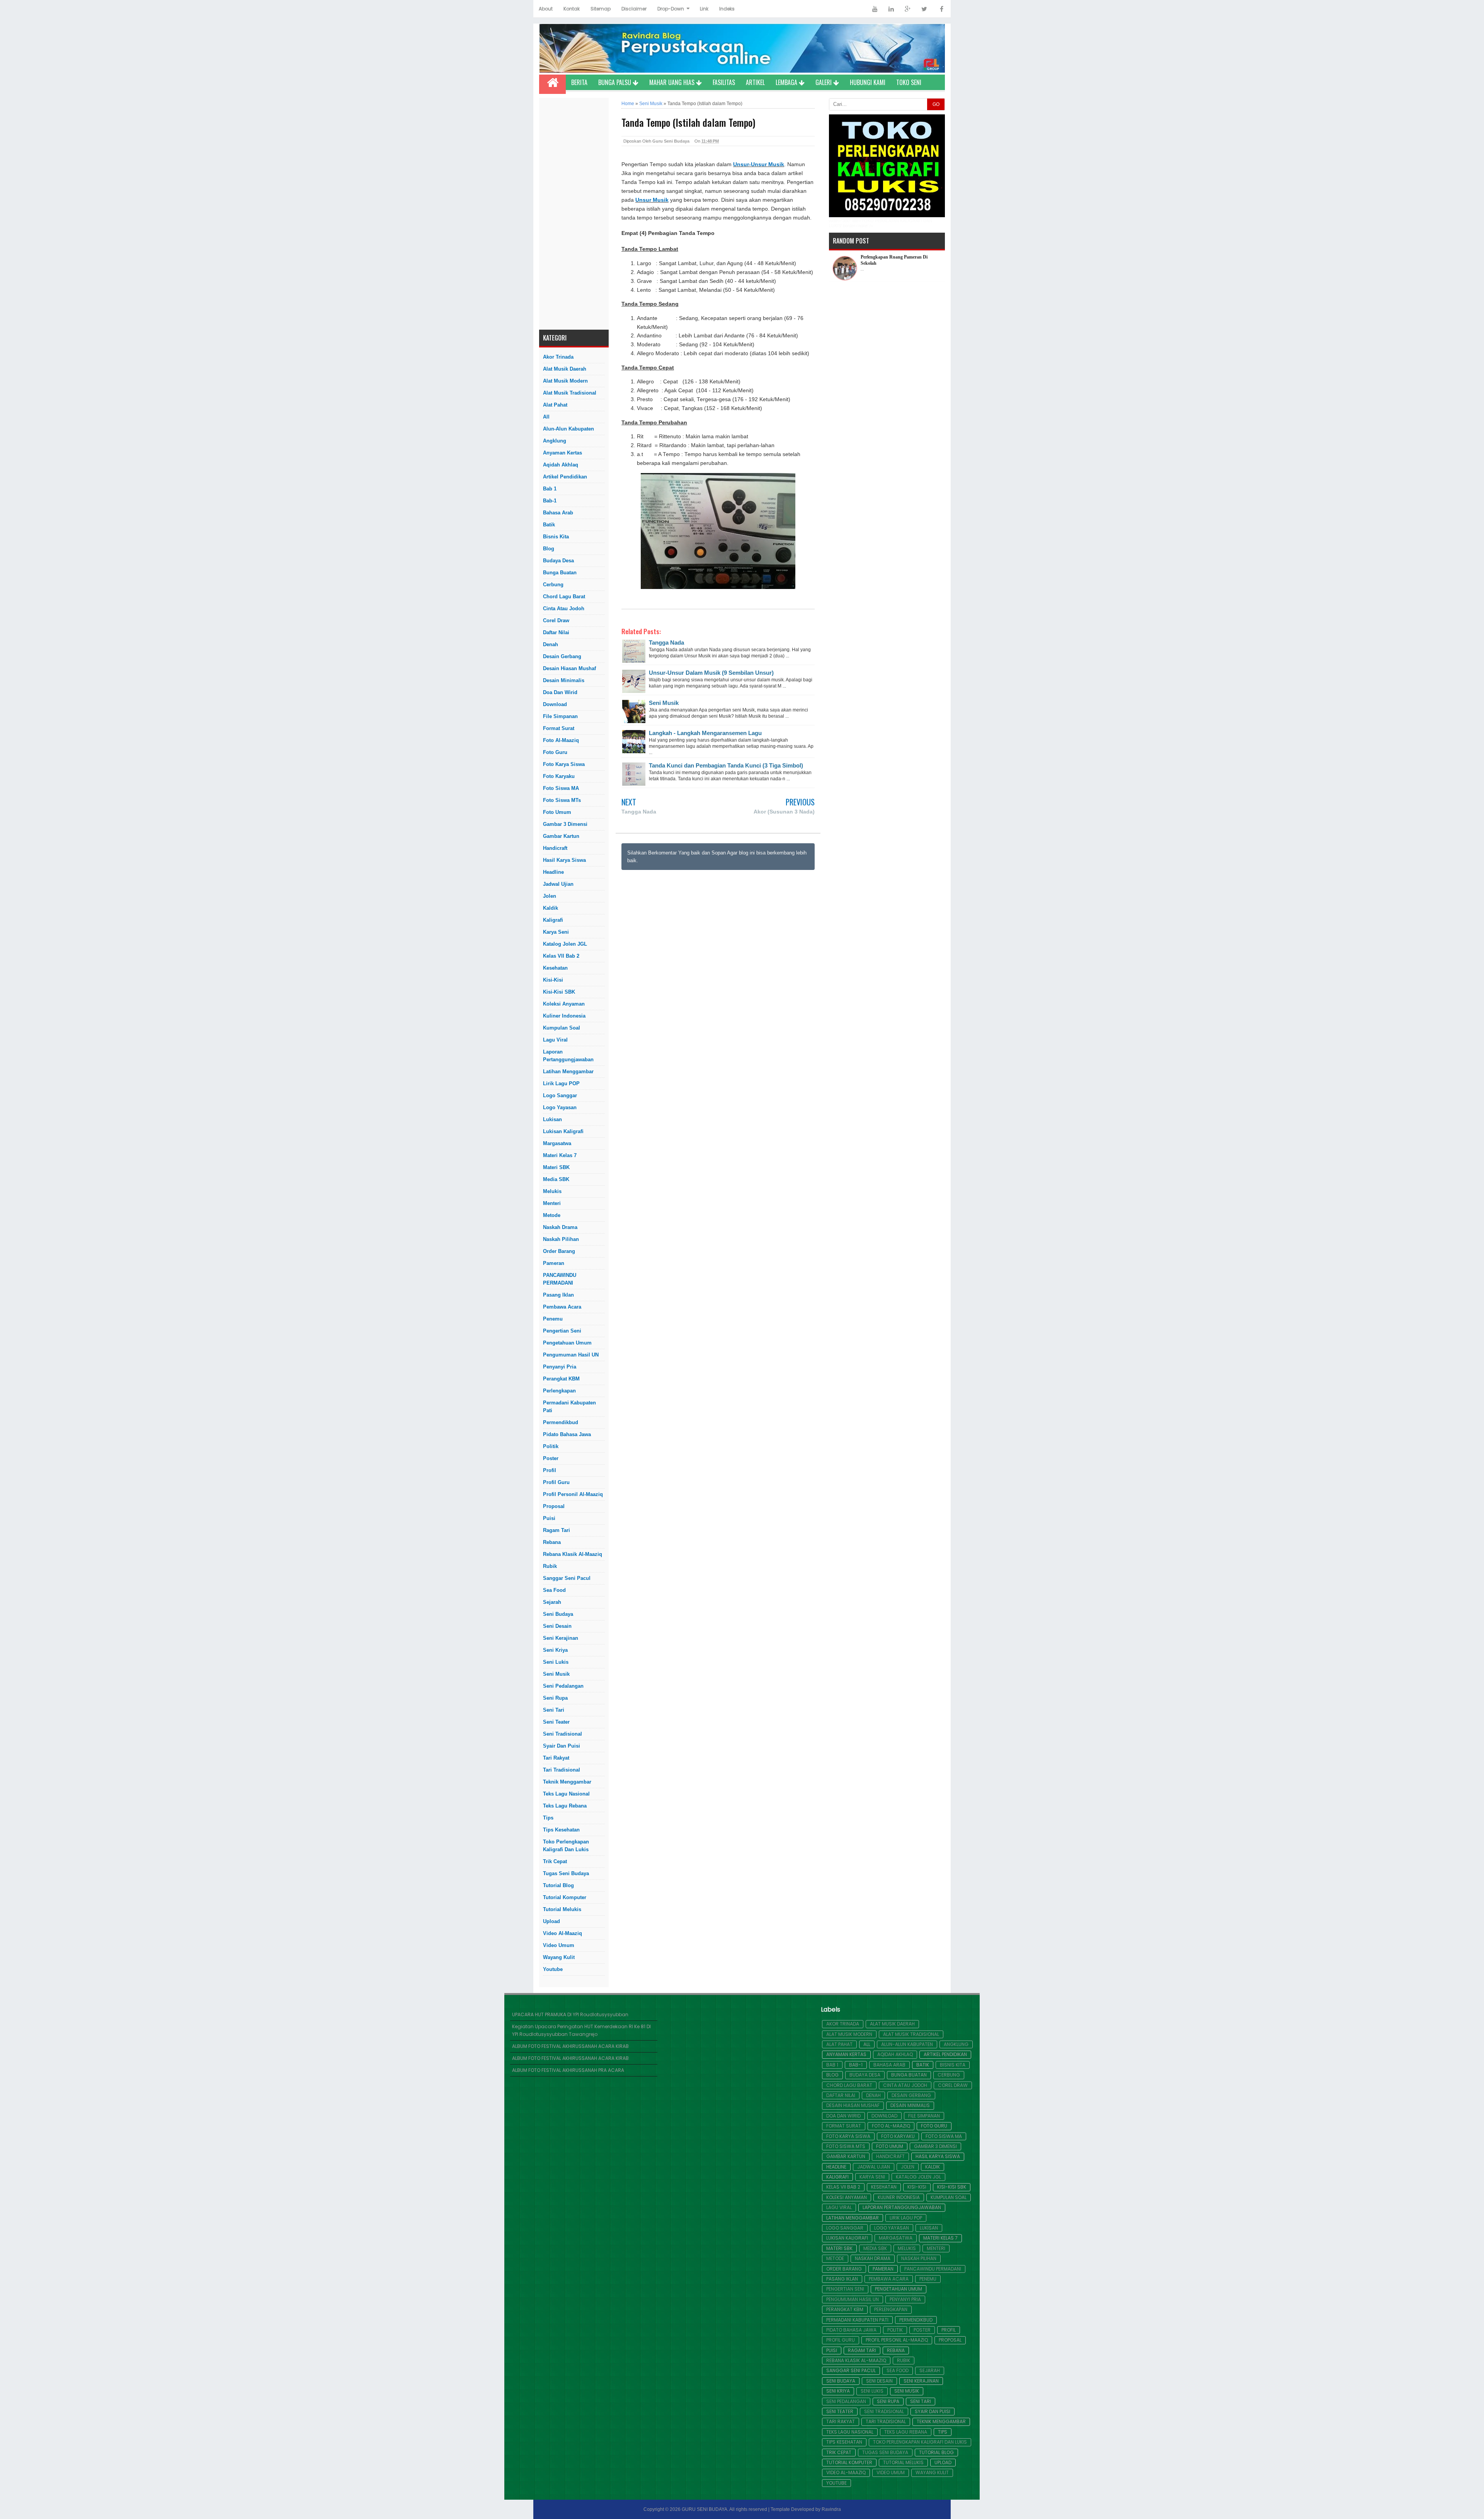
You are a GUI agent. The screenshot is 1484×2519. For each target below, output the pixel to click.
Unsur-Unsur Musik (759, 164)
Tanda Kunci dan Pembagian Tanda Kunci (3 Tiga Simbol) (726, 765)
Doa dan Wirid (560, 692)
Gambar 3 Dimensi (565, 824)
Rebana (552, 1542)
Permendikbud (561, 1422)
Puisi (549, 1518)
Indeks (727, 9)
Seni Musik (556, 1674)
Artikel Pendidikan (565, 477)
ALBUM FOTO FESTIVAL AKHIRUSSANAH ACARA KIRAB (570, 2046)
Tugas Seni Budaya (566, 1873)
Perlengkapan (559, 1391)
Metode (552, 1215)
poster (551, 1458)
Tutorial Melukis (562, 1909)
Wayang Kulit (559, 1957)
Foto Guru (555, 752)
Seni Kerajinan (561, 1638)
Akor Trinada (558, 357)
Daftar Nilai (556, 632)
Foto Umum (557, 812)
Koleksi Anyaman (564, 1004)
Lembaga (787, 82)
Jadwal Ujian (558, 884)
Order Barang (559, 1251)
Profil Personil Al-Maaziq (573, 1494)
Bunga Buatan (560, 573)
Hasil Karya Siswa (564, 860)
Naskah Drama (560, 1227)
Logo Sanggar (560, 1095)
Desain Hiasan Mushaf (569, 668)
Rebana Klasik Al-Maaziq (573, 1554)
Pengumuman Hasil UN (571, 1355)
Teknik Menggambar (567, 1782)
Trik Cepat (555, 1861)
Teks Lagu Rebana (565, 1806)
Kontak (572, 9)
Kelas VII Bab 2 (561, 956)
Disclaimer (634, 9)
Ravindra (831, 2509)
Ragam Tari (556, 1530)
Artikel (755, 82)
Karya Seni (556, 932)
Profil (550, 1470)
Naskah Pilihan (561, 1239)
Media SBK (556, 1179)
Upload (551, 1921)
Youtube (553, 1969)
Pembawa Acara (562, 1307)
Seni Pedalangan (563, 1686)
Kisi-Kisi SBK (559, 992)
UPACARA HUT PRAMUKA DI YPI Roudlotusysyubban (570, 2014)
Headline (553, 872)
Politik (551, 1446)
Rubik (550, 1566)
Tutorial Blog (558, 1885)
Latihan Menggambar (568, 1071)
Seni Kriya (555, 1650)
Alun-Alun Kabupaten (568, 429)
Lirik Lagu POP (561, 1083)
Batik (549, 525)
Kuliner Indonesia (564, 1016)
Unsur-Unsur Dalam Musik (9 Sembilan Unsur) (711, 673)
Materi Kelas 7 (560, 1155)
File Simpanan (560, 716)
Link (704, 9)
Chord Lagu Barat (564, 597)
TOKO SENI (909, 82)
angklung (555, 441)
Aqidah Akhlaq (561, 465)
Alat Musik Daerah (565, 369)
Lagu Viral (555, 1040)
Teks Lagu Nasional (566, 1794)
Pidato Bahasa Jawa (567, 1434)
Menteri (552, 1203)
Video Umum (559, 1945)
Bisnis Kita (556, 537)
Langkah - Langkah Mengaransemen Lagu (705, 733)
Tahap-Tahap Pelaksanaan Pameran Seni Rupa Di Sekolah (897, 262)
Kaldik (551, 908)
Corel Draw (556, 620)
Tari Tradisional (562, 1770)
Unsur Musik (652, 200)
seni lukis (556, 1662)
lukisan (552, 1119)
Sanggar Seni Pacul (567, 1578)
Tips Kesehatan (561, 1830)
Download (555, 704)
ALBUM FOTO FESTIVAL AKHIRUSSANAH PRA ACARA (568, 2070)
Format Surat (559, 728)
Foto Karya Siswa (564, 764)
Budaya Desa (558, 561)
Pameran (554, 1263)
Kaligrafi (553, 920)
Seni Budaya (558, 1614)
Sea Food (554, 1590)
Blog (549, 549)
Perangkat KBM (561, 1379)
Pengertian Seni (562, 1331)
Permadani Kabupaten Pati (569, 1407)
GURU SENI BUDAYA (705, 2509)
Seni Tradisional (562, 1734)
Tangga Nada (666, 643)
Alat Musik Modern (565, 381)
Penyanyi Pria (560, 1367)
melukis (552, 1191)
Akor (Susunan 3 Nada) (784, 812)
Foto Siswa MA (561, 788)
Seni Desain (557, 1626)
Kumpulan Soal (562, 1028)
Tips (548, 1818)
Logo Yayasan (560, 1107)
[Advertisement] (574, 214)
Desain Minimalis (564, 680)
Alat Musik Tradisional (570, 393)
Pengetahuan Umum (567, 1343)
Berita (579, 82)
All (546, 417)
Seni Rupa (555, 1698)
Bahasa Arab (558, 513)
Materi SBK (556, 1167)
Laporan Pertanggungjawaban (568, 1056)
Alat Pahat (555, 405)
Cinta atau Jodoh (564, 608)
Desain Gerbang (562, 656)
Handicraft (555, 848)
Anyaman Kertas (562, 453)
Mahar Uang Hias (673, 82)
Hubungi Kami (868, 82)
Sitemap (601, 9)
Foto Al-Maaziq (561, 740)
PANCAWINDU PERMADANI (560, 1279)
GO (936, 104)
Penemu (553, 1319)
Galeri (824, 82)
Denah (551, 644)
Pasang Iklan (558, 1295)
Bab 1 (550, 489)
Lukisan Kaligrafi (563, 1131)
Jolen (550, 896)
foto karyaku (559, 776)
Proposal (554, 1506)
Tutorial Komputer (565, 1897)
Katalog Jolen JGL (565, 944)
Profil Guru (556, 1482)
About (546, 9)
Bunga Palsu (615, 82)
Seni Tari (554, 1710)
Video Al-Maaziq (562, 1933)
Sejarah (552, 1602)
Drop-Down (671, 9)
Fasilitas (724, 82)
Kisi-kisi (553, 980)
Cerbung (553, 585)
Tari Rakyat (556, 1758)
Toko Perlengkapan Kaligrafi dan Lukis (566, 1846)
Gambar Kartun (561, 836)
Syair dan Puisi (562, 1746)
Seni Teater (556, 1722)
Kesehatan (555, 968)
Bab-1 (550, 501)
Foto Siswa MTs (562, 800)
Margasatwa (557, 1143)
